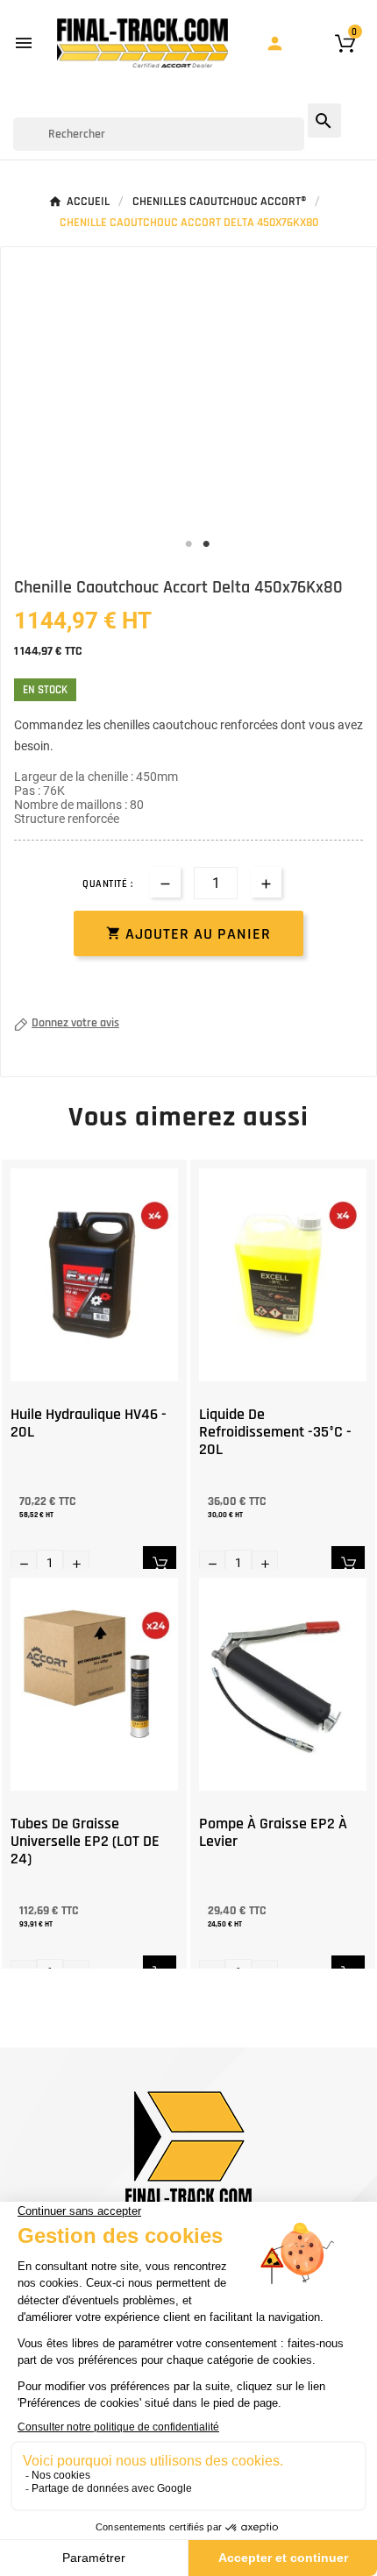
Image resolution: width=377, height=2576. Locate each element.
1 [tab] (188, 544)
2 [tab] (206, 544)
